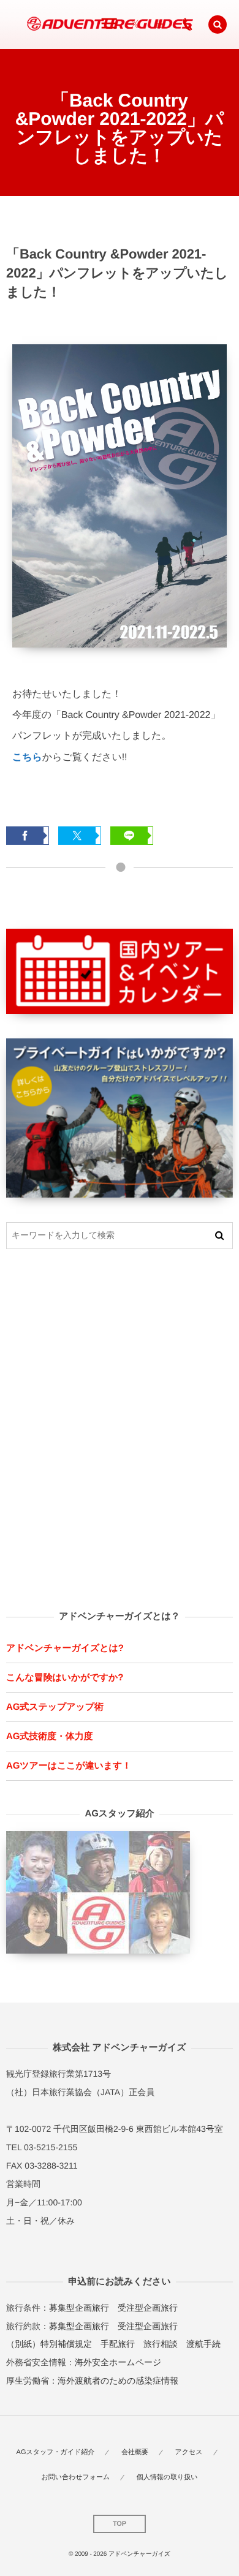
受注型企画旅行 (148, 2308)
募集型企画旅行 (79, 2308)
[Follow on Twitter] (135, 25)
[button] (218, 25)
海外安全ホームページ (118, 2362)
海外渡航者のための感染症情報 (118, 2381)
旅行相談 (161, 2344)
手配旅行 (118, 2344)
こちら (27, 757)
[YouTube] (159, 25)
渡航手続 (203, 2344)
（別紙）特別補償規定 (49, 2344)
